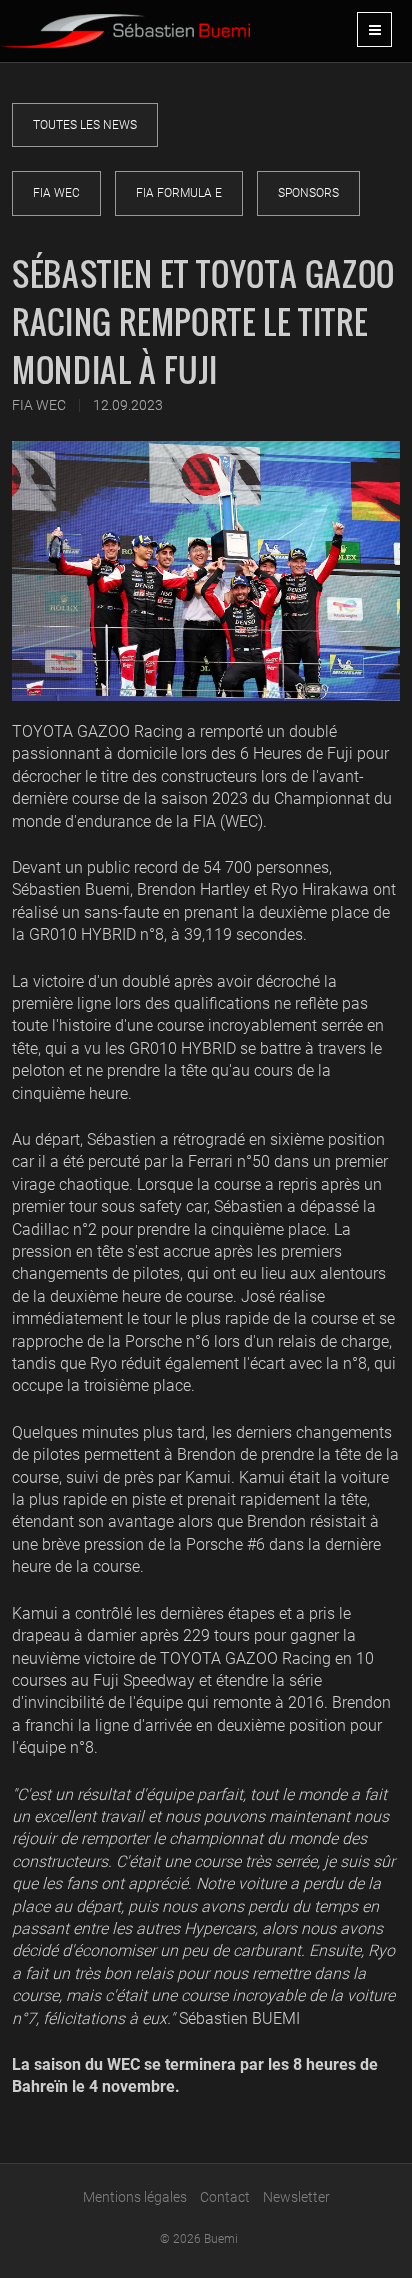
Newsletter (296, 2197)
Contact (225, 2197)
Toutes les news (85, 125)
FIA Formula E (179, 193)
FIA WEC (56, 193)
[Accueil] (125, 24)
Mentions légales (135, 2197)
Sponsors (308, 193)
